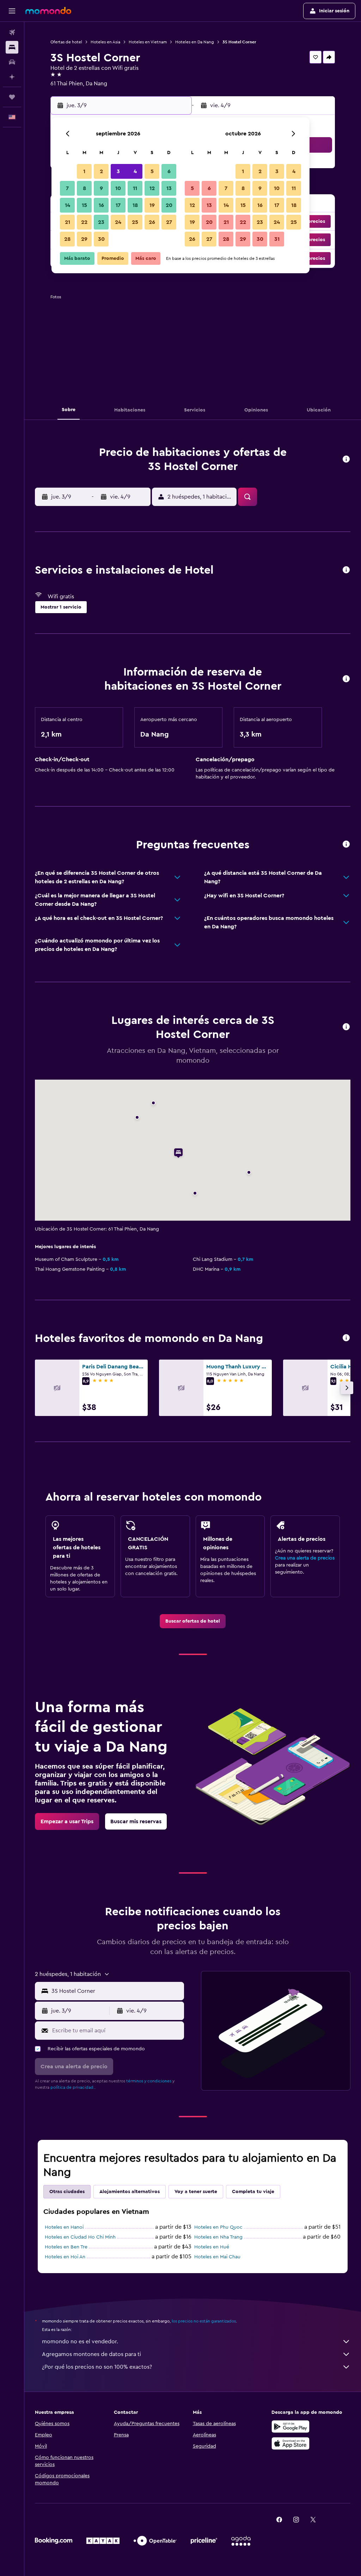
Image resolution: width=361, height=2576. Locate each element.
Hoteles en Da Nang (195, 42)
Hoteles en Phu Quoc (218, 2227)
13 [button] (169, 188)
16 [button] (101, 205)
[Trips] (12, 97)
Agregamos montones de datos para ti (91, 2354)
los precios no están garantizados (204, 2321)
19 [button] (152, 205)
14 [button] (68, 205)
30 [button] (101, 239)
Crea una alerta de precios (305, 1558)
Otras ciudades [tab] (67, 2192)
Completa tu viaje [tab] (253, 2192)
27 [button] (169, 222)
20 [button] (169, 205)
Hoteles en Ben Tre (66, 2247)
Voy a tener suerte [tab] (196, 2192)
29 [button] (84, 239)
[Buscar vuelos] (12, 32)
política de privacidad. (72, 2087)
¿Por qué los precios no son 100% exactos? (97, 2367)
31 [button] (277, 239)
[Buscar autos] (12, 62)
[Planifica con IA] (12, 77)
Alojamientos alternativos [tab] (130, 2192)
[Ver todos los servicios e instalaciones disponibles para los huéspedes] (346, 570)
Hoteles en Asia (105, 42)
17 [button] (118, 205)
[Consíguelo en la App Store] (290, 2443)
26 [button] (152, 222)
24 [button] (118, 222)
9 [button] (101, 188)
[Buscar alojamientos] (12, 47)
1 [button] (84, 171)
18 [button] (135, 205)
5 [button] (152, 171)
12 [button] (152, 188)
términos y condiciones (149, 2081)
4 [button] (135, 171)
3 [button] (118, 171)
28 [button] (67, 239)
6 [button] (169, 171)
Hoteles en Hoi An (65, 2257)
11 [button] (135, 188)
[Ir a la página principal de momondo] (48, 11)
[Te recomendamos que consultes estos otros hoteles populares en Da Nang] (346, 1338)
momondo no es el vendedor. (80, 2342)
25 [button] (135, 222)
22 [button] (84, 222)
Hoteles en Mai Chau (217, 2257)
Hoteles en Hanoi (64, 2227)
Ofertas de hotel (66, 42)
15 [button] (84, 205)
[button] (12, 11)
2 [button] (101, 171)
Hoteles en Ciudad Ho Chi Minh (80, 2237)
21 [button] (68, 222)
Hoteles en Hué (212, 2247)
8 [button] (84, 188)
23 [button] (101, 222)
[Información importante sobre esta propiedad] (346, 679)
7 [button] (67, 188)
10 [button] (118, 188)
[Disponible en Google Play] (290, 2427)
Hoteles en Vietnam (148, 42)
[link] (193, 1621)
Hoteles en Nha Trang (218, 2237)
